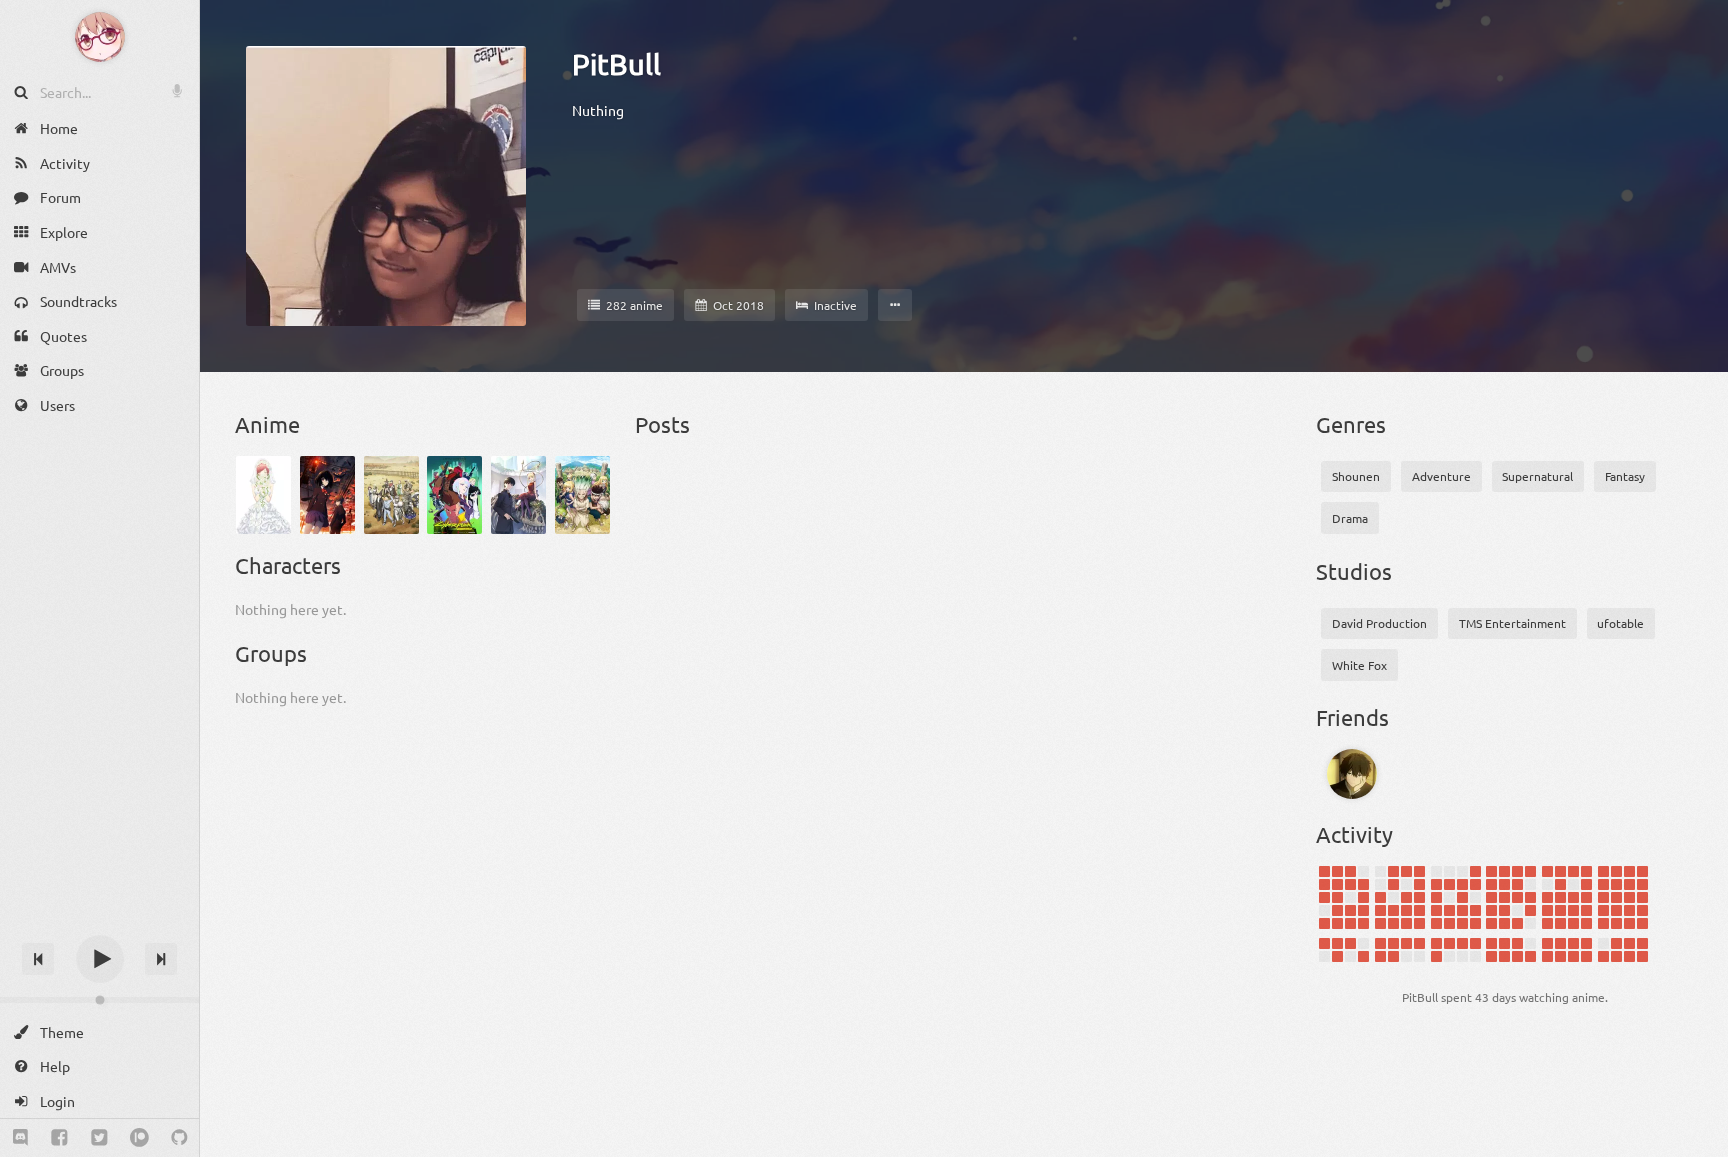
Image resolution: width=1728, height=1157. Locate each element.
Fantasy (1625, 476)
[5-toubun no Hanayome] (263, 495)
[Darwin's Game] (518, 495)
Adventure (1441, 476)
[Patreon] (139, 1138)
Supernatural (1537, 476)
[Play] (100, 959)
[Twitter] (99, 1138)
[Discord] (20, 1138)
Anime (267, 424)
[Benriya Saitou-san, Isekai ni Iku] (391, 495)
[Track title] (99, 923)
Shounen (1356, 476)
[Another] (327, 495)
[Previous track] (38, 959)
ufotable (1620, 623)
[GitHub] (179, 1138)
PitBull (616, 64)
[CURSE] (1352, 774)
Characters (288, 565)
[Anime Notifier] (100, 37)
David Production (1379, 623)
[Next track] (161, 959)
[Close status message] (1698, 1142)
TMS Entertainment (1512, 623)
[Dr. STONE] (582, 495)
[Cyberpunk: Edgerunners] (454, 495)
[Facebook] (59, 1138)
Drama (1350, 518)
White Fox (1359, 665)
